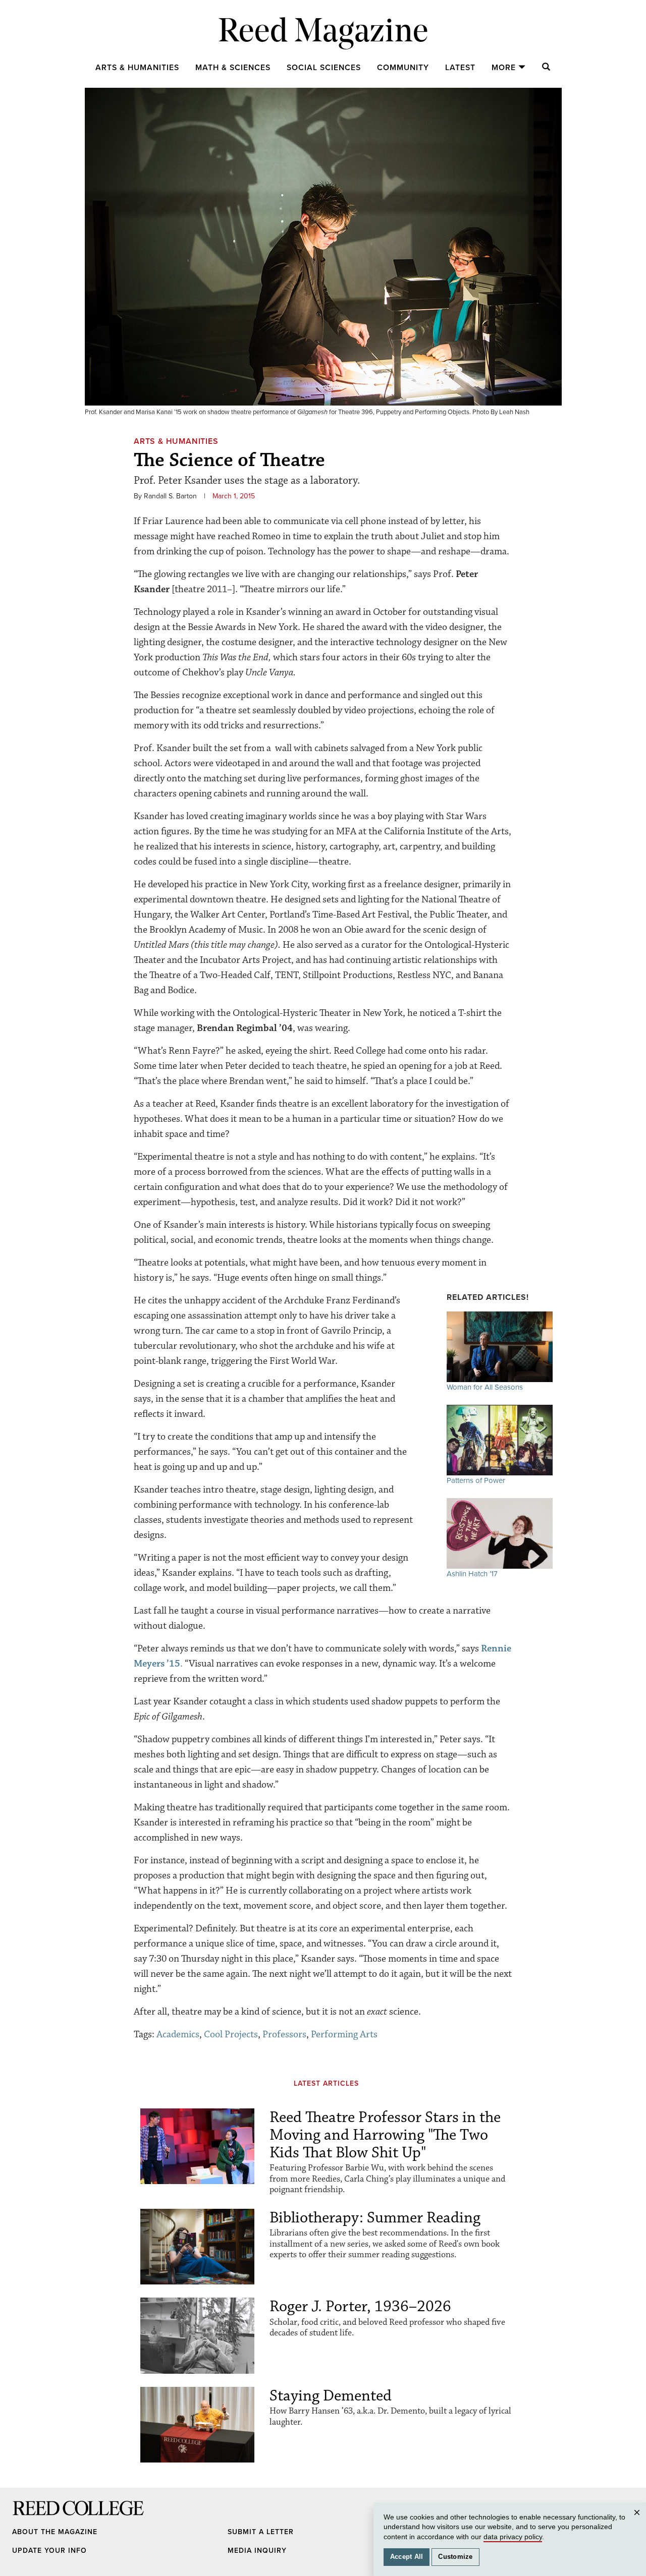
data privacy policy (513, 2537)
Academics (178, 2034)
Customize (455, 2557)
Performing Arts (344, 2034)
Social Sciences (324, 68)
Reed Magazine (323, 33)
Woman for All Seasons (485, 1387)
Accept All (407, 2557)
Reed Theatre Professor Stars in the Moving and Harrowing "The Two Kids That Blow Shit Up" (385, 2135)
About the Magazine (55, 2532)
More (504, 68)
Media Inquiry (257, 2551)
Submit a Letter (261, 2532)
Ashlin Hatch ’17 (472, 1574)
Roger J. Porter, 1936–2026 (360, 2306)
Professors (284, 2034)
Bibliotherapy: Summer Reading (375, 2218)
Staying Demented (331, 2396)
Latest (460, 68)
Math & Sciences (233, 68)
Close (638, 2522)
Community (403, 68)
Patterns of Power (476, 1480)
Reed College (26, 2518)
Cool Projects (231, 2034)
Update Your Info (49, 2551)
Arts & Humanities (137, 68)
